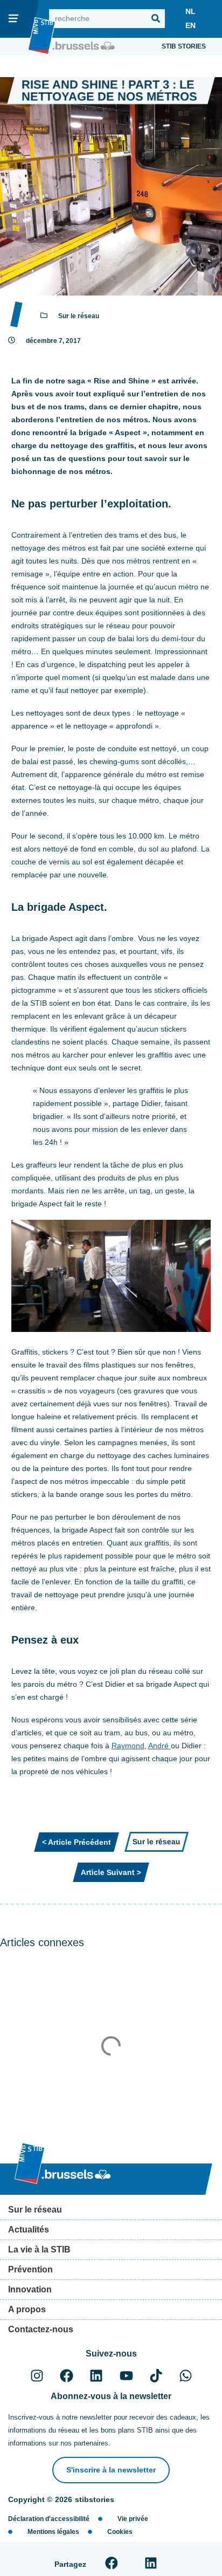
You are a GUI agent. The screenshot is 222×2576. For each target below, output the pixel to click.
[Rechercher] (155, 19)
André (159, 1746)
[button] (111, 2563)
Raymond (128, 1746)
